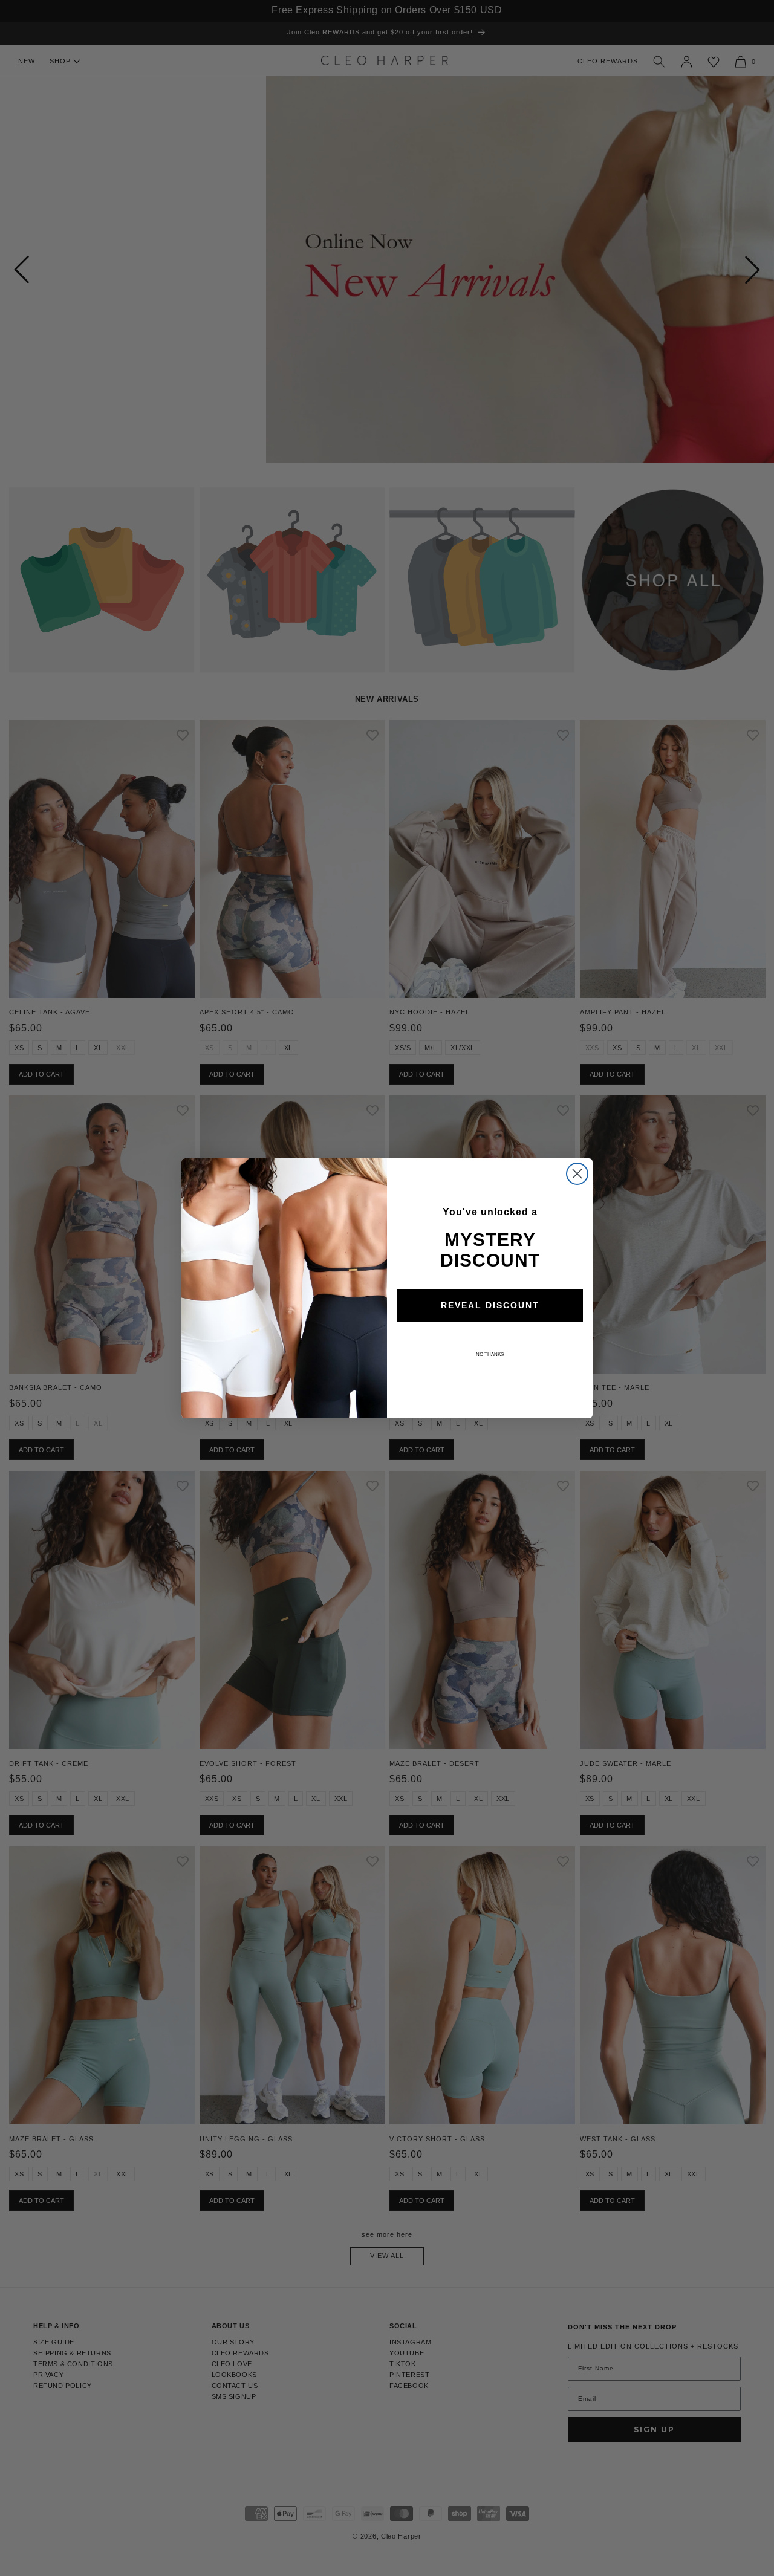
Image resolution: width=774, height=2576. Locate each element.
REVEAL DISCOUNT (490, 1305)
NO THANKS (490, 1355)
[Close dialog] (577, 1174)
